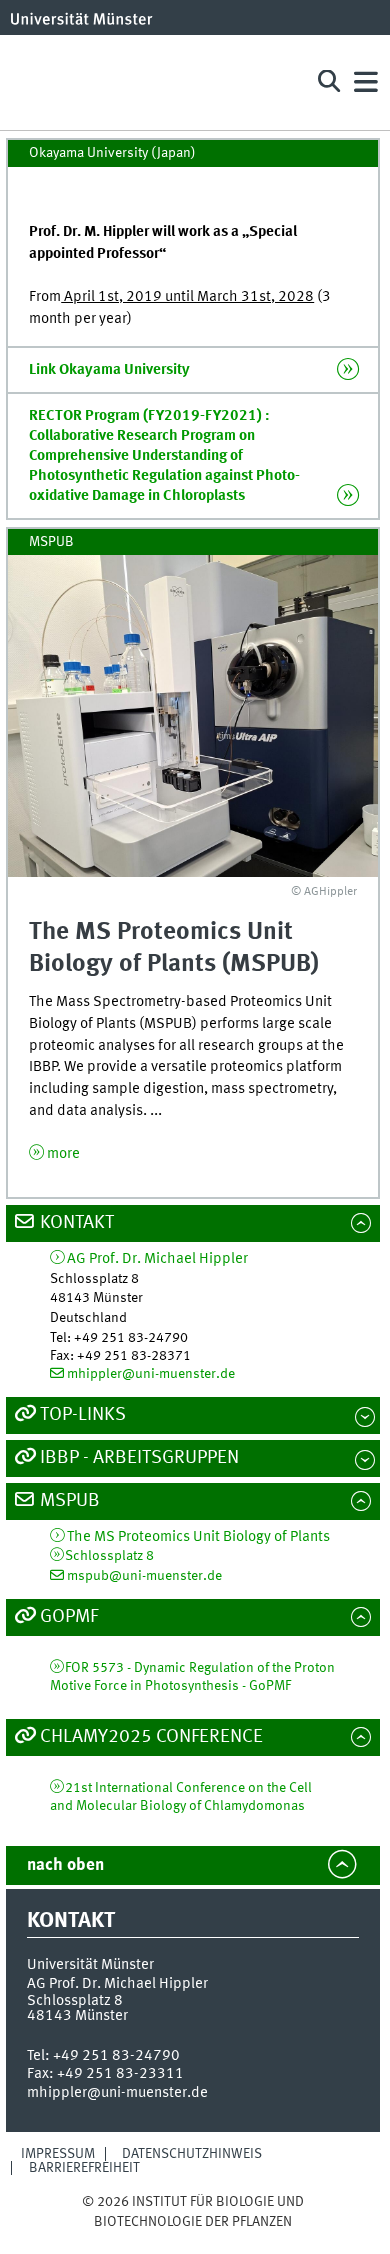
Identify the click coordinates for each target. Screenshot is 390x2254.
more (63, 1154)
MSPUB (70, 1501)
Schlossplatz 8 (109, 1556)
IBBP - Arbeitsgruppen (139, 1458)
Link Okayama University (109, 370)
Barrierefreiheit (84, 2168)
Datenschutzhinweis (192, 2154)
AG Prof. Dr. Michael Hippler (157, 1259)
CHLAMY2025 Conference (151, 1737)
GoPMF (69, 1617)
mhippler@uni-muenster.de (151, 1374)
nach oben (65, 1865)
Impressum (58, 2154)
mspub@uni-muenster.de (144, 1576)
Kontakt (77, 1223)
